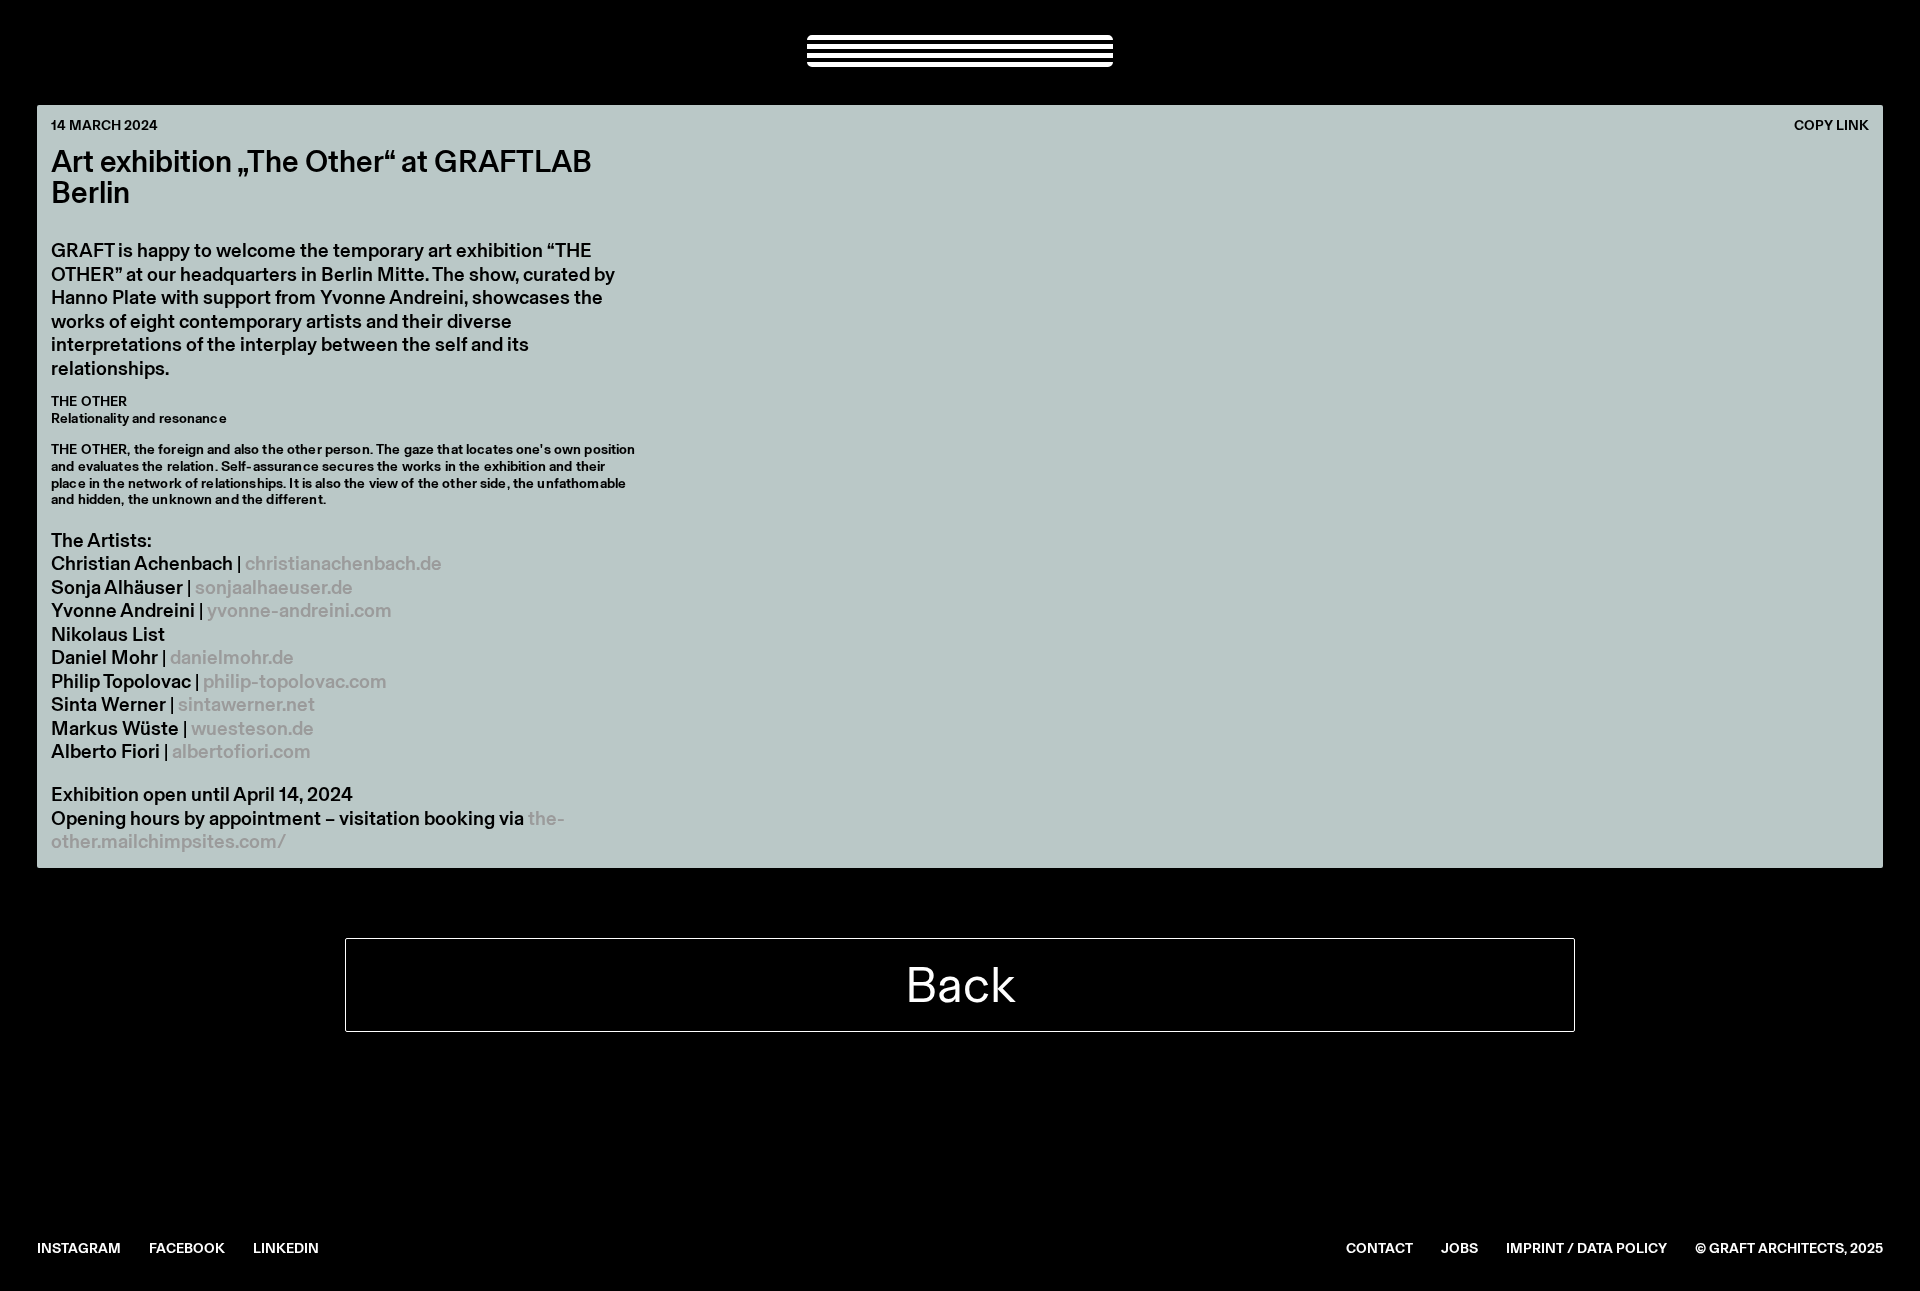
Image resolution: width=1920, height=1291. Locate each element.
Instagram (79, 1248)
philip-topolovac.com (295, 681)
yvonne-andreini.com (299, 610)
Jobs (1459, 1248)
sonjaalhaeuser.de (274, 587)
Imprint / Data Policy (1586, 1248)
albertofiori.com (241, 751)
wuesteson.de (252, 728)
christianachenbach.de (343, 563)
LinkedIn (286, 1248)
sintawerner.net (246, 704)
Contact (1379, 1248)
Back (960, 984)
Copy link (1831, 126)
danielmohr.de (232, 657)
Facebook (187, 1248)
